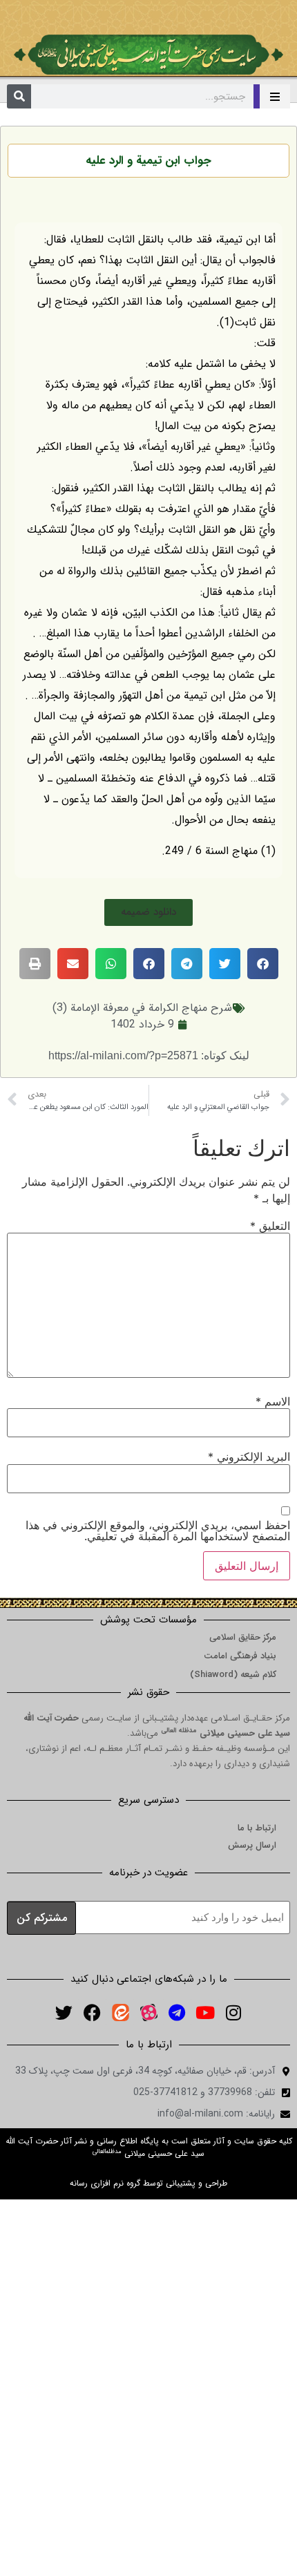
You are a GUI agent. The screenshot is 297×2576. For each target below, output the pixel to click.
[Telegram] (177, 2012)
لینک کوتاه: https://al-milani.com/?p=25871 (149, 1055)
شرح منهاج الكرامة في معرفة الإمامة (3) (142, 1008)
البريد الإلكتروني (249, 1457)
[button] (148, 912)
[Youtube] (205, 2012)
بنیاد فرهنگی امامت (240, 1656)
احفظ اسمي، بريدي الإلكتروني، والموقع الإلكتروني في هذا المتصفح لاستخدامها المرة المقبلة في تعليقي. (158, 1531)
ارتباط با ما (257, 1828)
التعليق (270, 1226)
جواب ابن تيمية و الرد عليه (148, 161)
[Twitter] (64, 2012)
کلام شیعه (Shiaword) (233, 1675)
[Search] (19, 96)
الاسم (273, 1401)
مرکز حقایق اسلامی (243, 1637)
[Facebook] (92, 2012)
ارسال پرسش (252, 1845)
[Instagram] (233, 2012)
